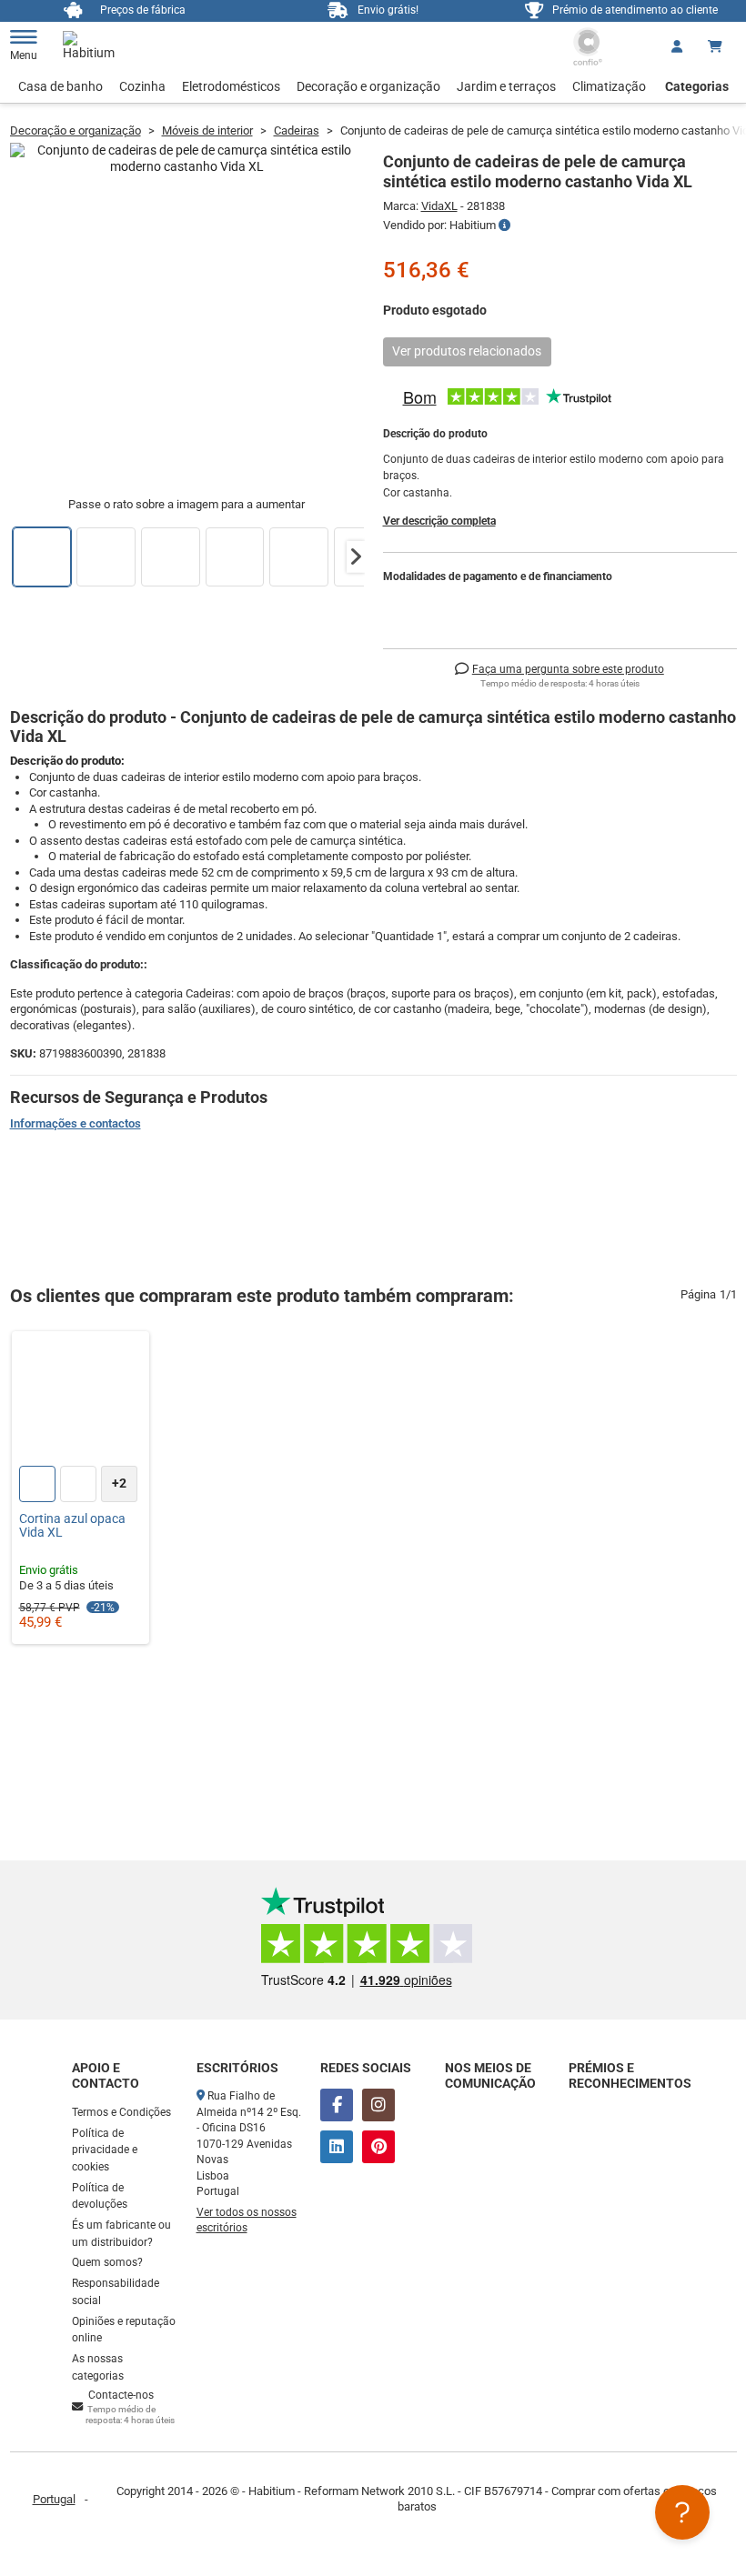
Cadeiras (297, 130)
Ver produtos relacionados (467, 351)
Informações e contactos (76, 1123)
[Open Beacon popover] (682, 2512)
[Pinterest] (378, 2147)
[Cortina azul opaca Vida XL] (81, 1400)
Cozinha (142, 86)
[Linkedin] (337, 2147)
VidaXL (439, 206)
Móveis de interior (207, 130)
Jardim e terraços (506, 86)
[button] (356, 556)
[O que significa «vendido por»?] (504, 226)
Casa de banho (60, 86)
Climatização (609, 86)
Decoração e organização (368, 86)
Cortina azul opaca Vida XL (72, 1526)
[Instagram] (378, 2105)
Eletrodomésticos (231, 86)
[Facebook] (337, 2105)
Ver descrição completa (439, 521)
